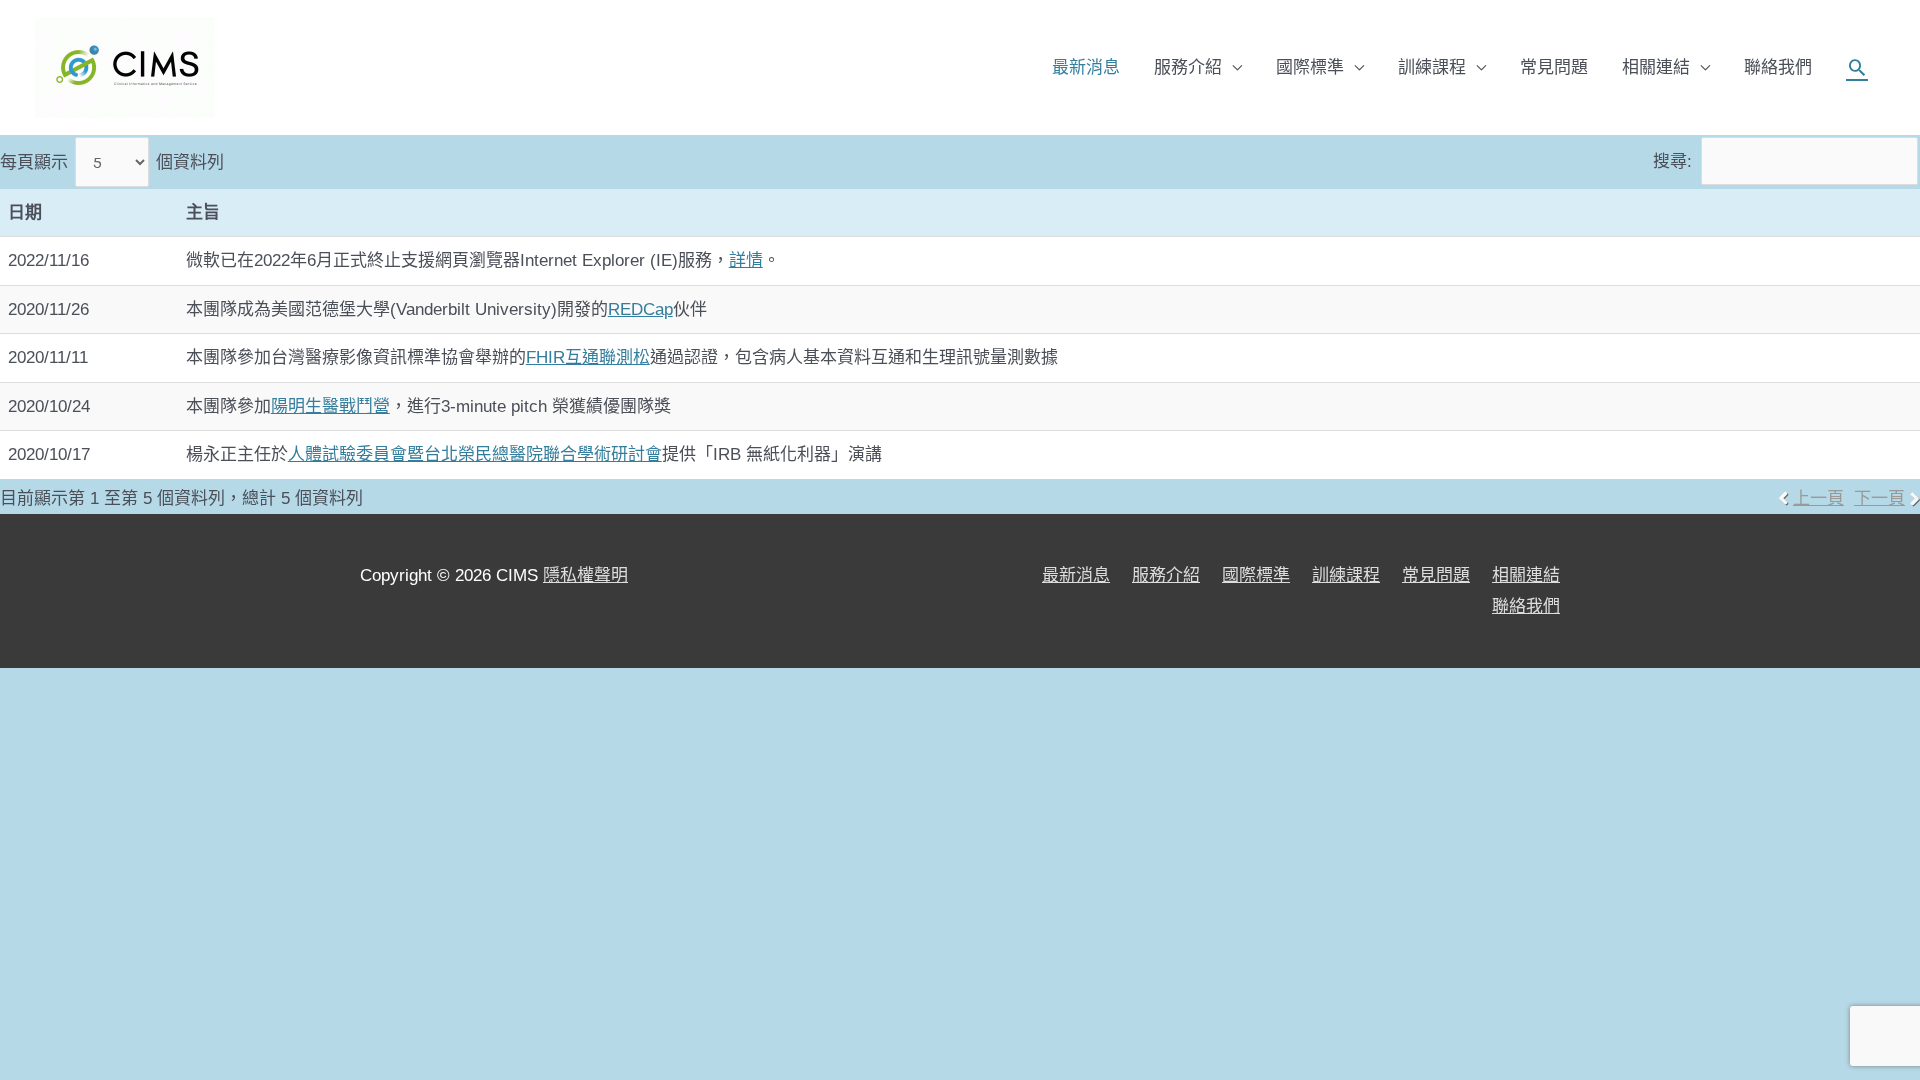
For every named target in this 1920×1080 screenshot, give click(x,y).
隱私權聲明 (585, 575)
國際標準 (1310, 67)
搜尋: (1672, 161)
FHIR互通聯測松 (588, 357)
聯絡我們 (1778, 67)
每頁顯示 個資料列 (112, 162)
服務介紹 (1188, 67)
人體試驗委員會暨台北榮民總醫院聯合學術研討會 (475, 454)
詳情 (746, 260)
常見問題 (1554, 67)
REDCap (640, 309)
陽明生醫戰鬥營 (330, 406)
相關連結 (1656, 67)
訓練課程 (1432, 67)
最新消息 (1086, 67)
